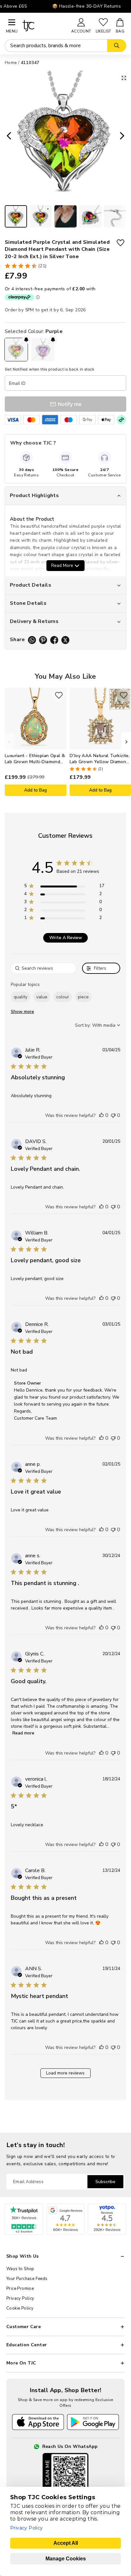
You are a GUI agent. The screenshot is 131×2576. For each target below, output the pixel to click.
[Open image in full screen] (124, 78)
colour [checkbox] (63, 997)
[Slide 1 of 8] (16, 216)
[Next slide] (124, 136)
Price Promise (20, 2289)
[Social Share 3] (54, 640)
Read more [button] (23, 1733)
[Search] (117, 46)
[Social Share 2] (43, 640)
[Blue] (43, 350)
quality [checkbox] (21, 997)
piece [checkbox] (83, 997)
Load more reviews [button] (65, 2073)
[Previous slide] (7, 136)
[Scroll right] (126, 742)
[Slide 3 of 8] (65, 216)
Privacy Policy (20, 2298)
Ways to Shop (20, 2269)
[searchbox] (44, 968)
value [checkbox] (42, 997)
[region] (64, 887)
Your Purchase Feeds (27, 2279)
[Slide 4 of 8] (90, 216)
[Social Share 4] (65, 640)
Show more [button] (22, 1012)
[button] (101, 1115)
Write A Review (66, 938)
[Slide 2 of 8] (41, 216)
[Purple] (16, 350)
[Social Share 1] (32, 640)
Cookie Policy (20, 2308)
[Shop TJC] (44, 26)
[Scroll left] (10, 742)
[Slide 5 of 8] (115, 216)
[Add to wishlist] (121, 243)
